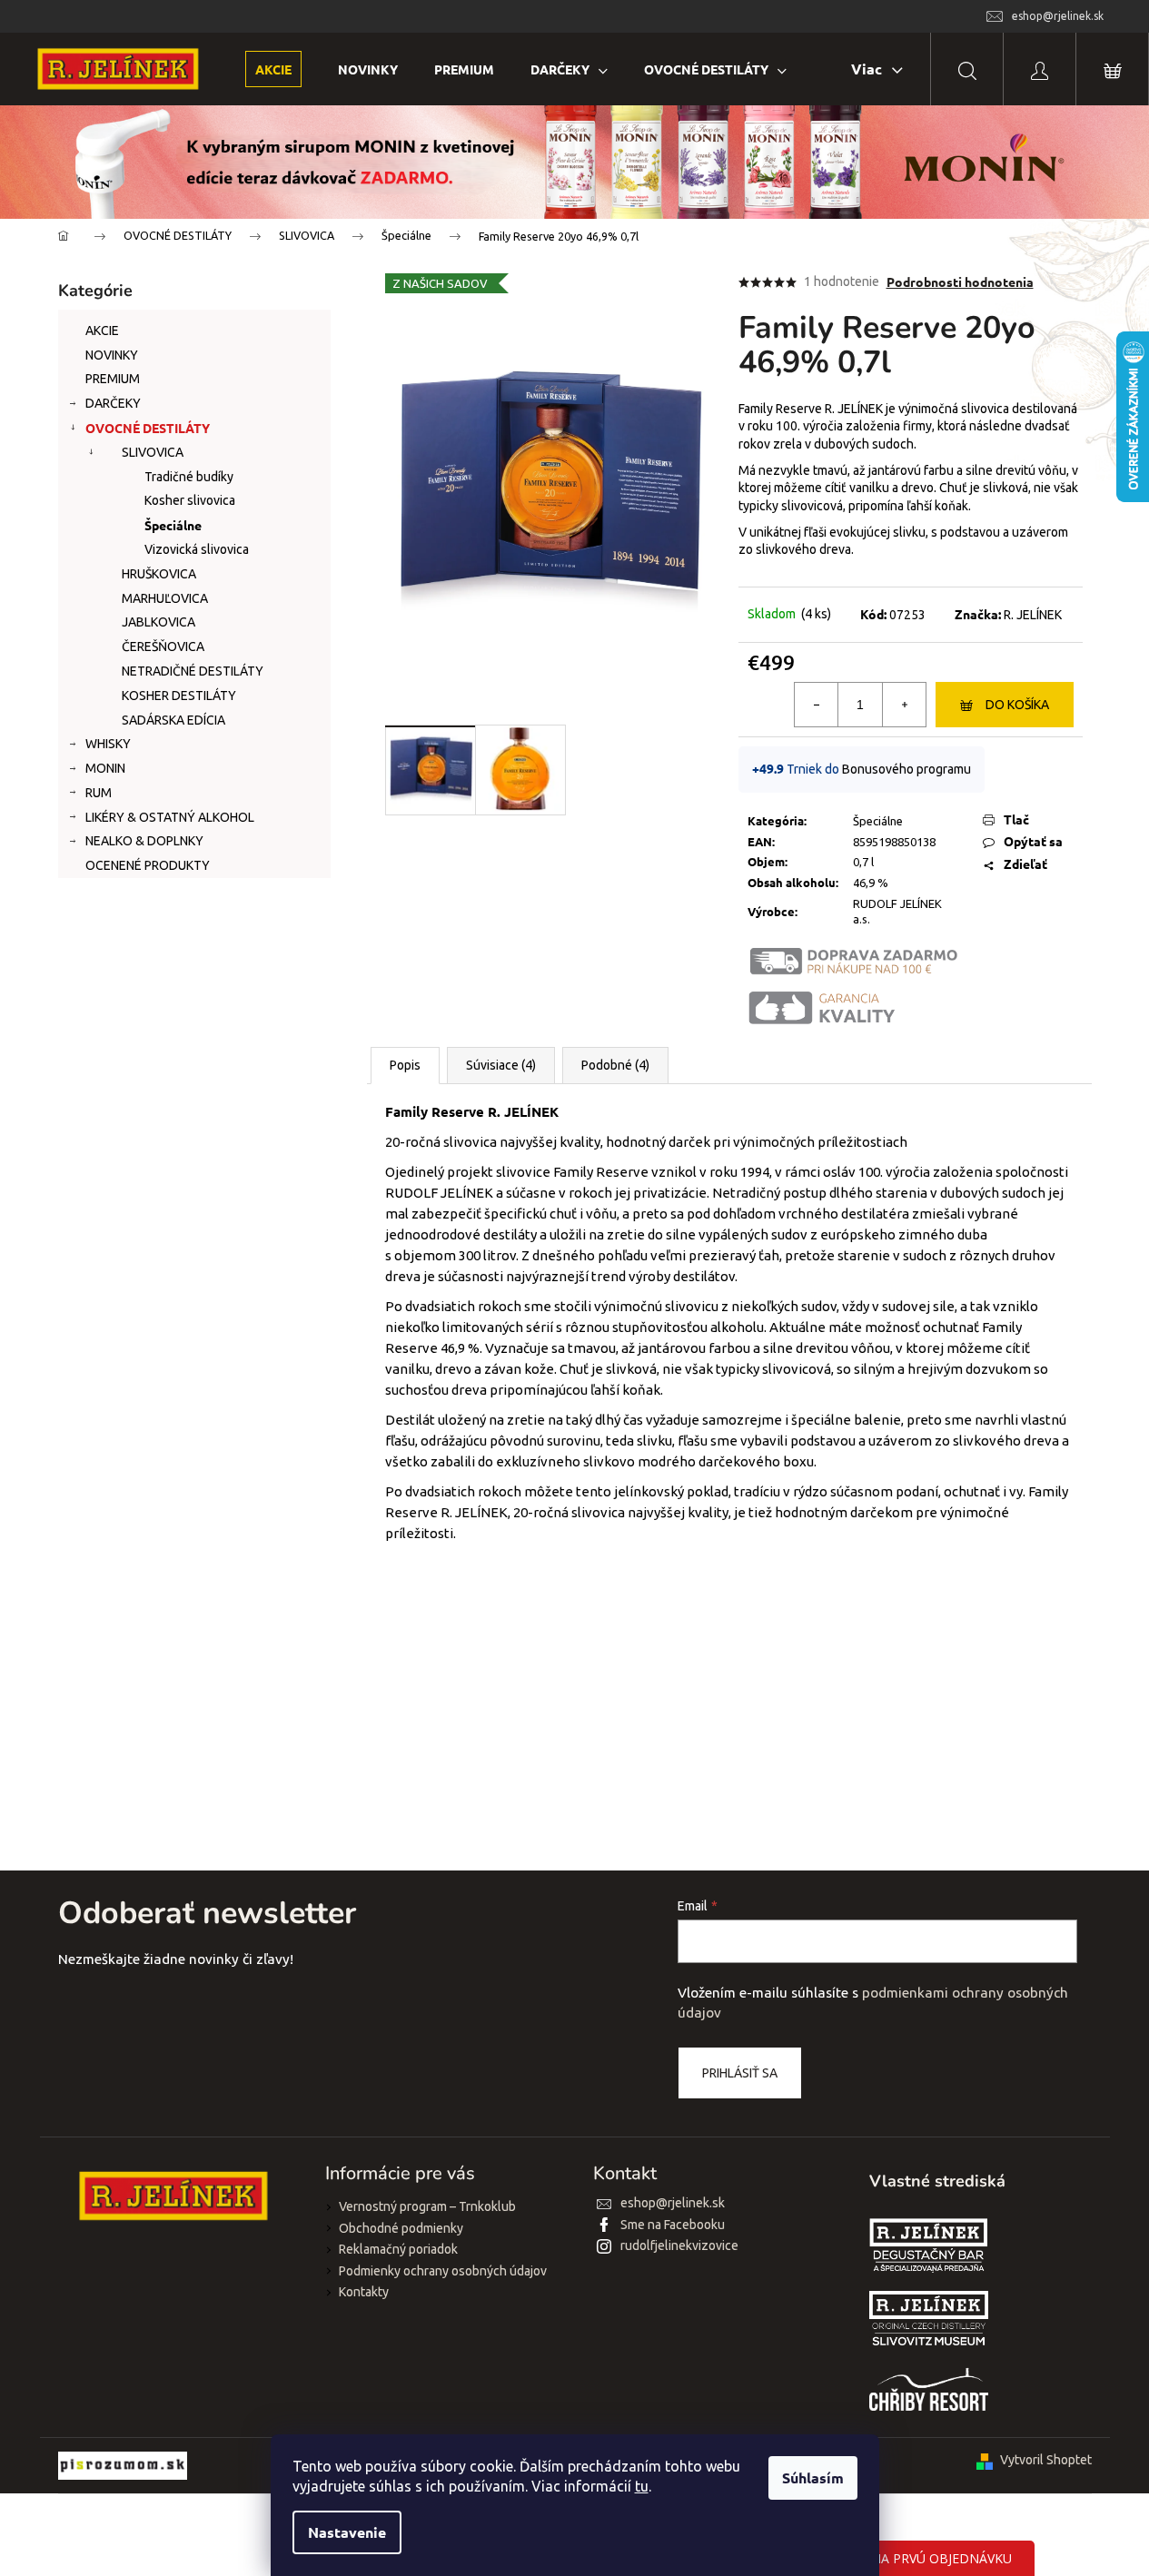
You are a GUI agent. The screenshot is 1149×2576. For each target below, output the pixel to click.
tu (642, 2486)
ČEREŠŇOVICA (163, 646)
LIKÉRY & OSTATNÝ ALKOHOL (170, 817)
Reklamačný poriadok (398, 2249)
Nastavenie (347, 2532)
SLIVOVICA (153, 452)
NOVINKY (112, 355)
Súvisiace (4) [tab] (501, 1065)
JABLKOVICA (158, 622)
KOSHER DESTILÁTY (179, 696)
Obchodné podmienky (401, 2228)
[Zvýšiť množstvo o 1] (904, 705)
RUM (99, 793)
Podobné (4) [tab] (615, 1065)
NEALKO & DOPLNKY (144, 841)
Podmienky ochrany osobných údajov (443, 2271)
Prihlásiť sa (740, 2073)
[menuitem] (273, 69)
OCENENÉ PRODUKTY (148, 865)
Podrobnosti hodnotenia (960, 281)
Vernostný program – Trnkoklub (427, 2206)
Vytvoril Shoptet (1046, 2460)
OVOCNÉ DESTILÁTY (148, 428)
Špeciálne (173, 525)
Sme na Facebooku (673, 2225)
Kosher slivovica (190, 500)
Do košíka (1017, 705)
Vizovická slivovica (197, 549)
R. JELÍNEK (1033, 615)
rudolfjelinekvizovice (679, 2245)
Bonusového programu (906, 769)
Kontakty (364, 2292)
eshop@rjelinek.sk (673, 2203)
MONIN (105, 768)
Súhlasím (813, 2477)
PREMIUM (113, 379)
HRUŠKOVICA (159, 574)
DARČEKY (113, 403)
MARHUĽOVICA (165, 598)
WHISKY (108, 744)
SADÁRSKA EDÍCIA (173, 720)
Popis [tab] (405, 1065)
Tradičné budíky (189, 477)
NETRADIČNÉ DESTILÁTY (193, 671)
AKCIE (102, 331)
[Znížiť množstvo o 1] (817, 705)
